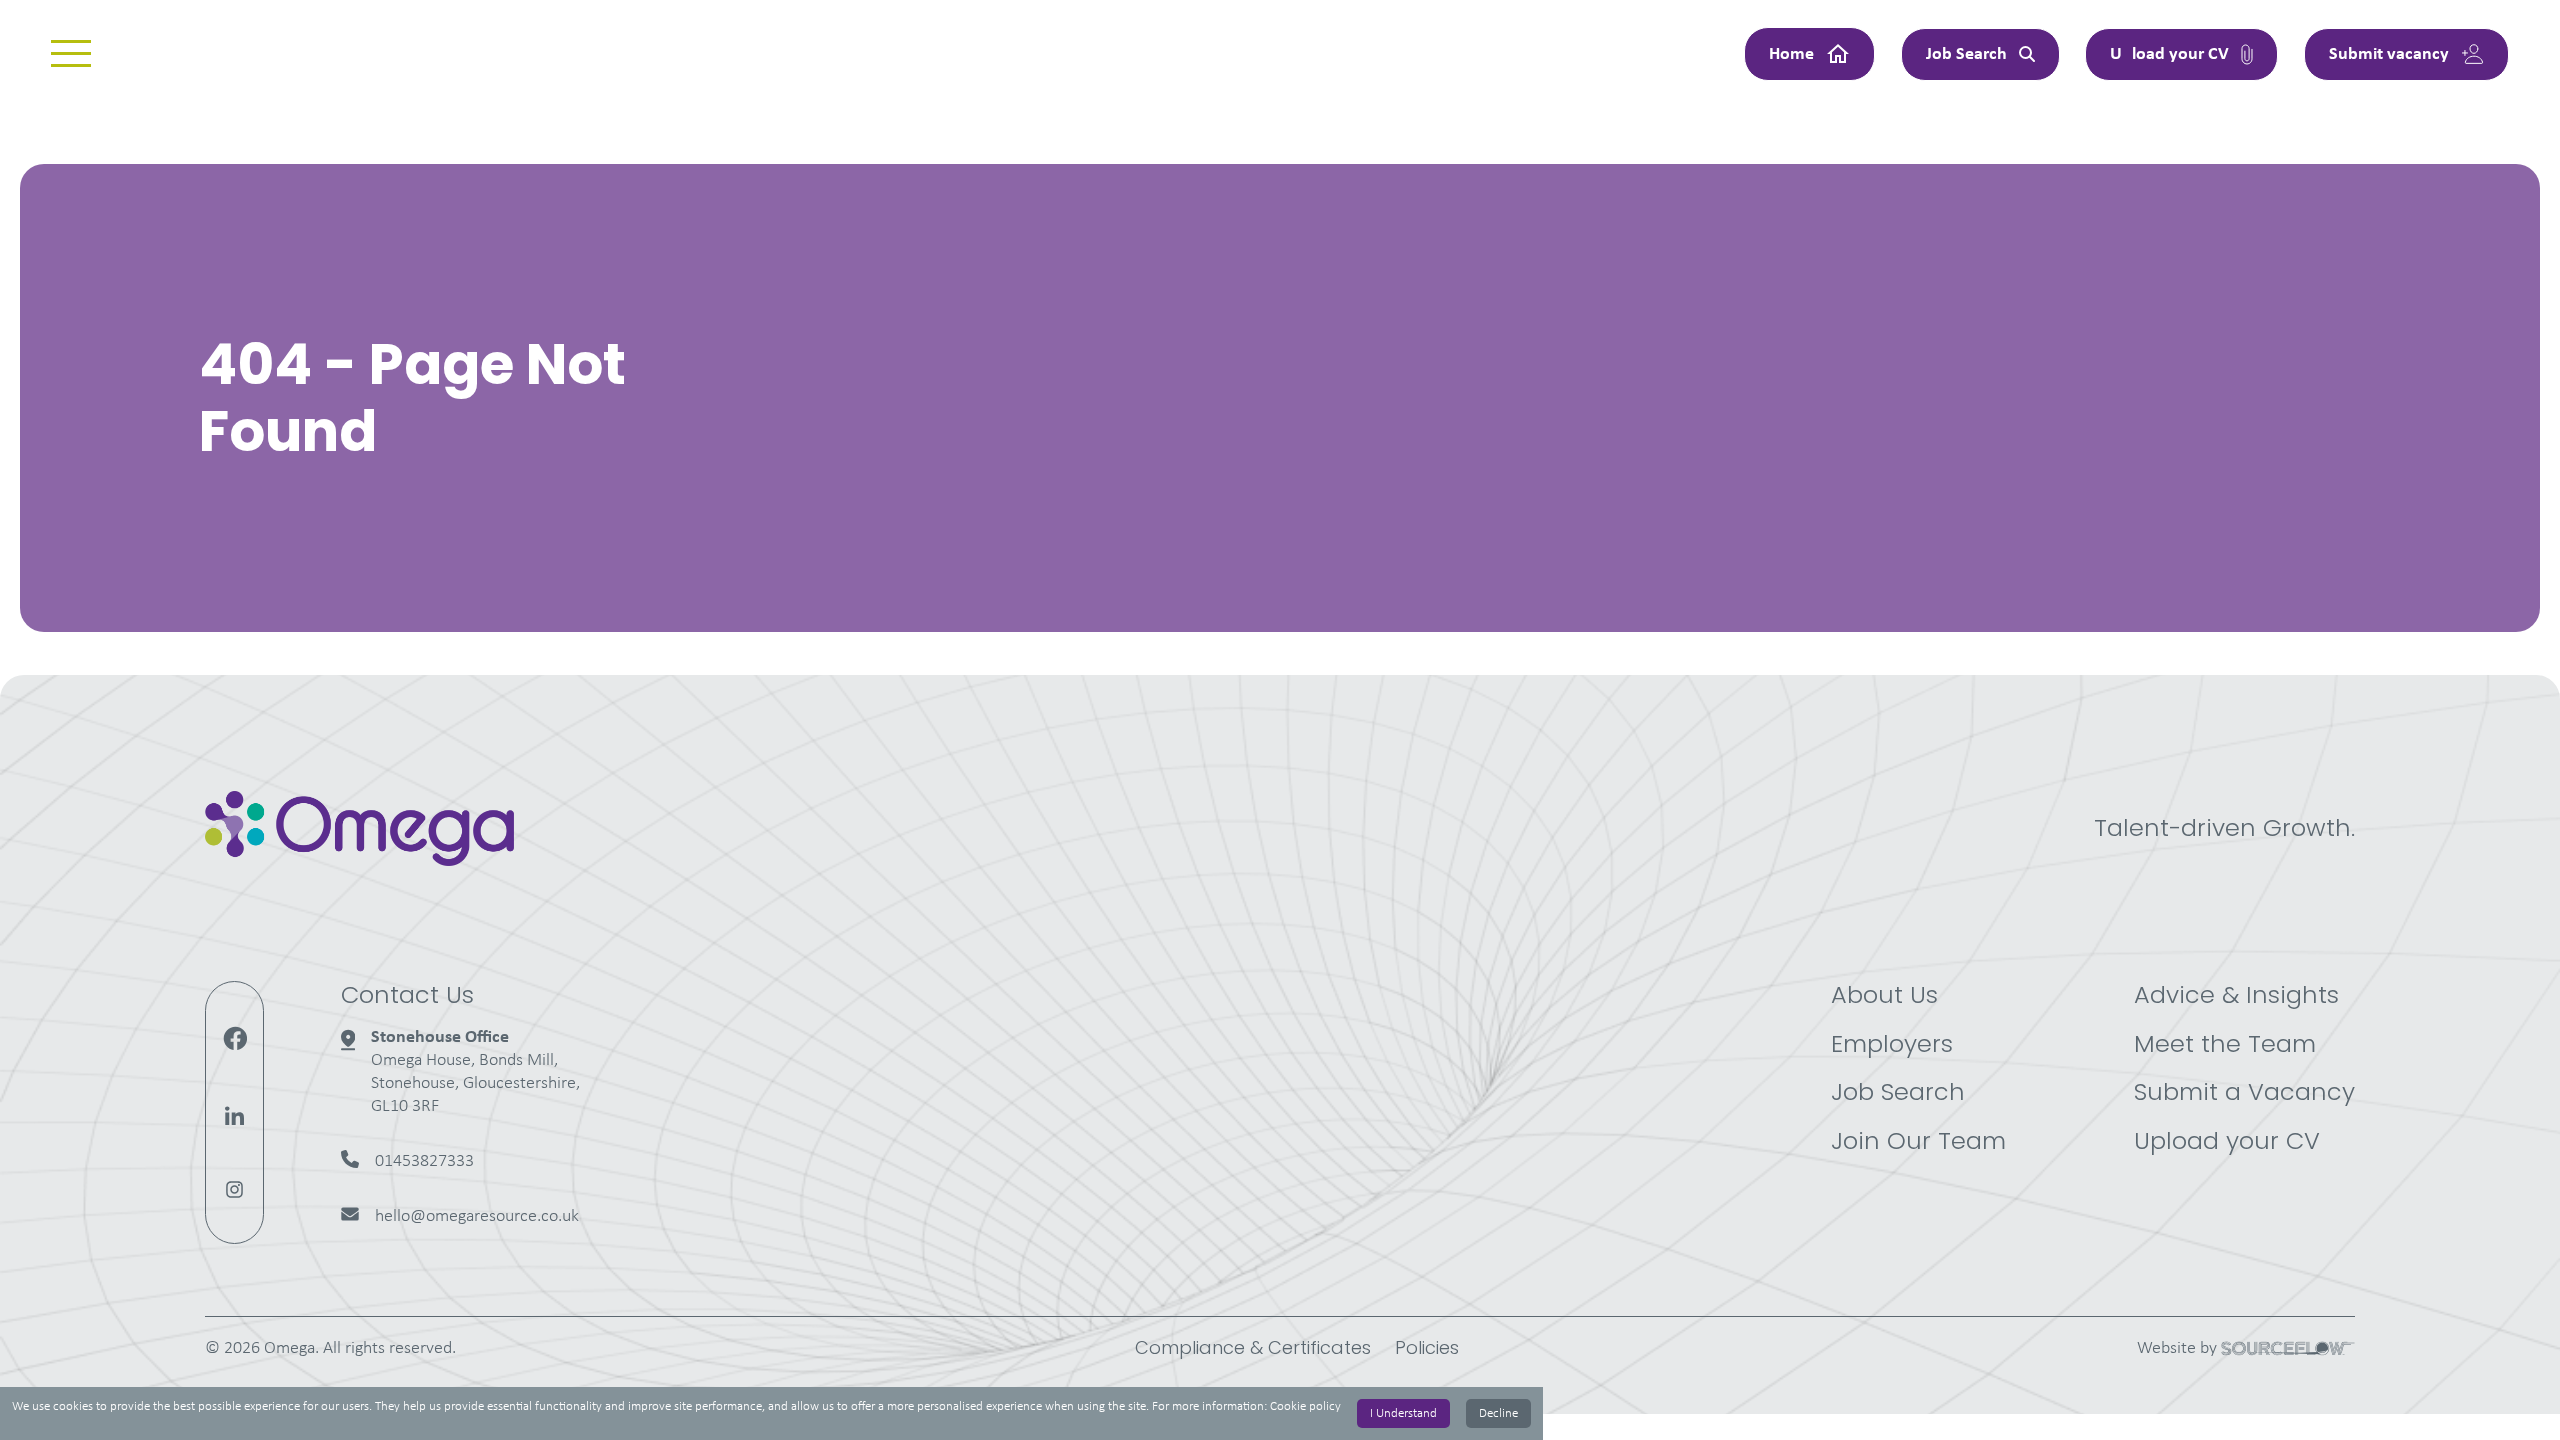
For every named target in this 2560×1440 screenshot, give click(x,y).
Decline (1498, 1413)
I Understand (1403, 1413)
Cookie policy (1305, 1406)
